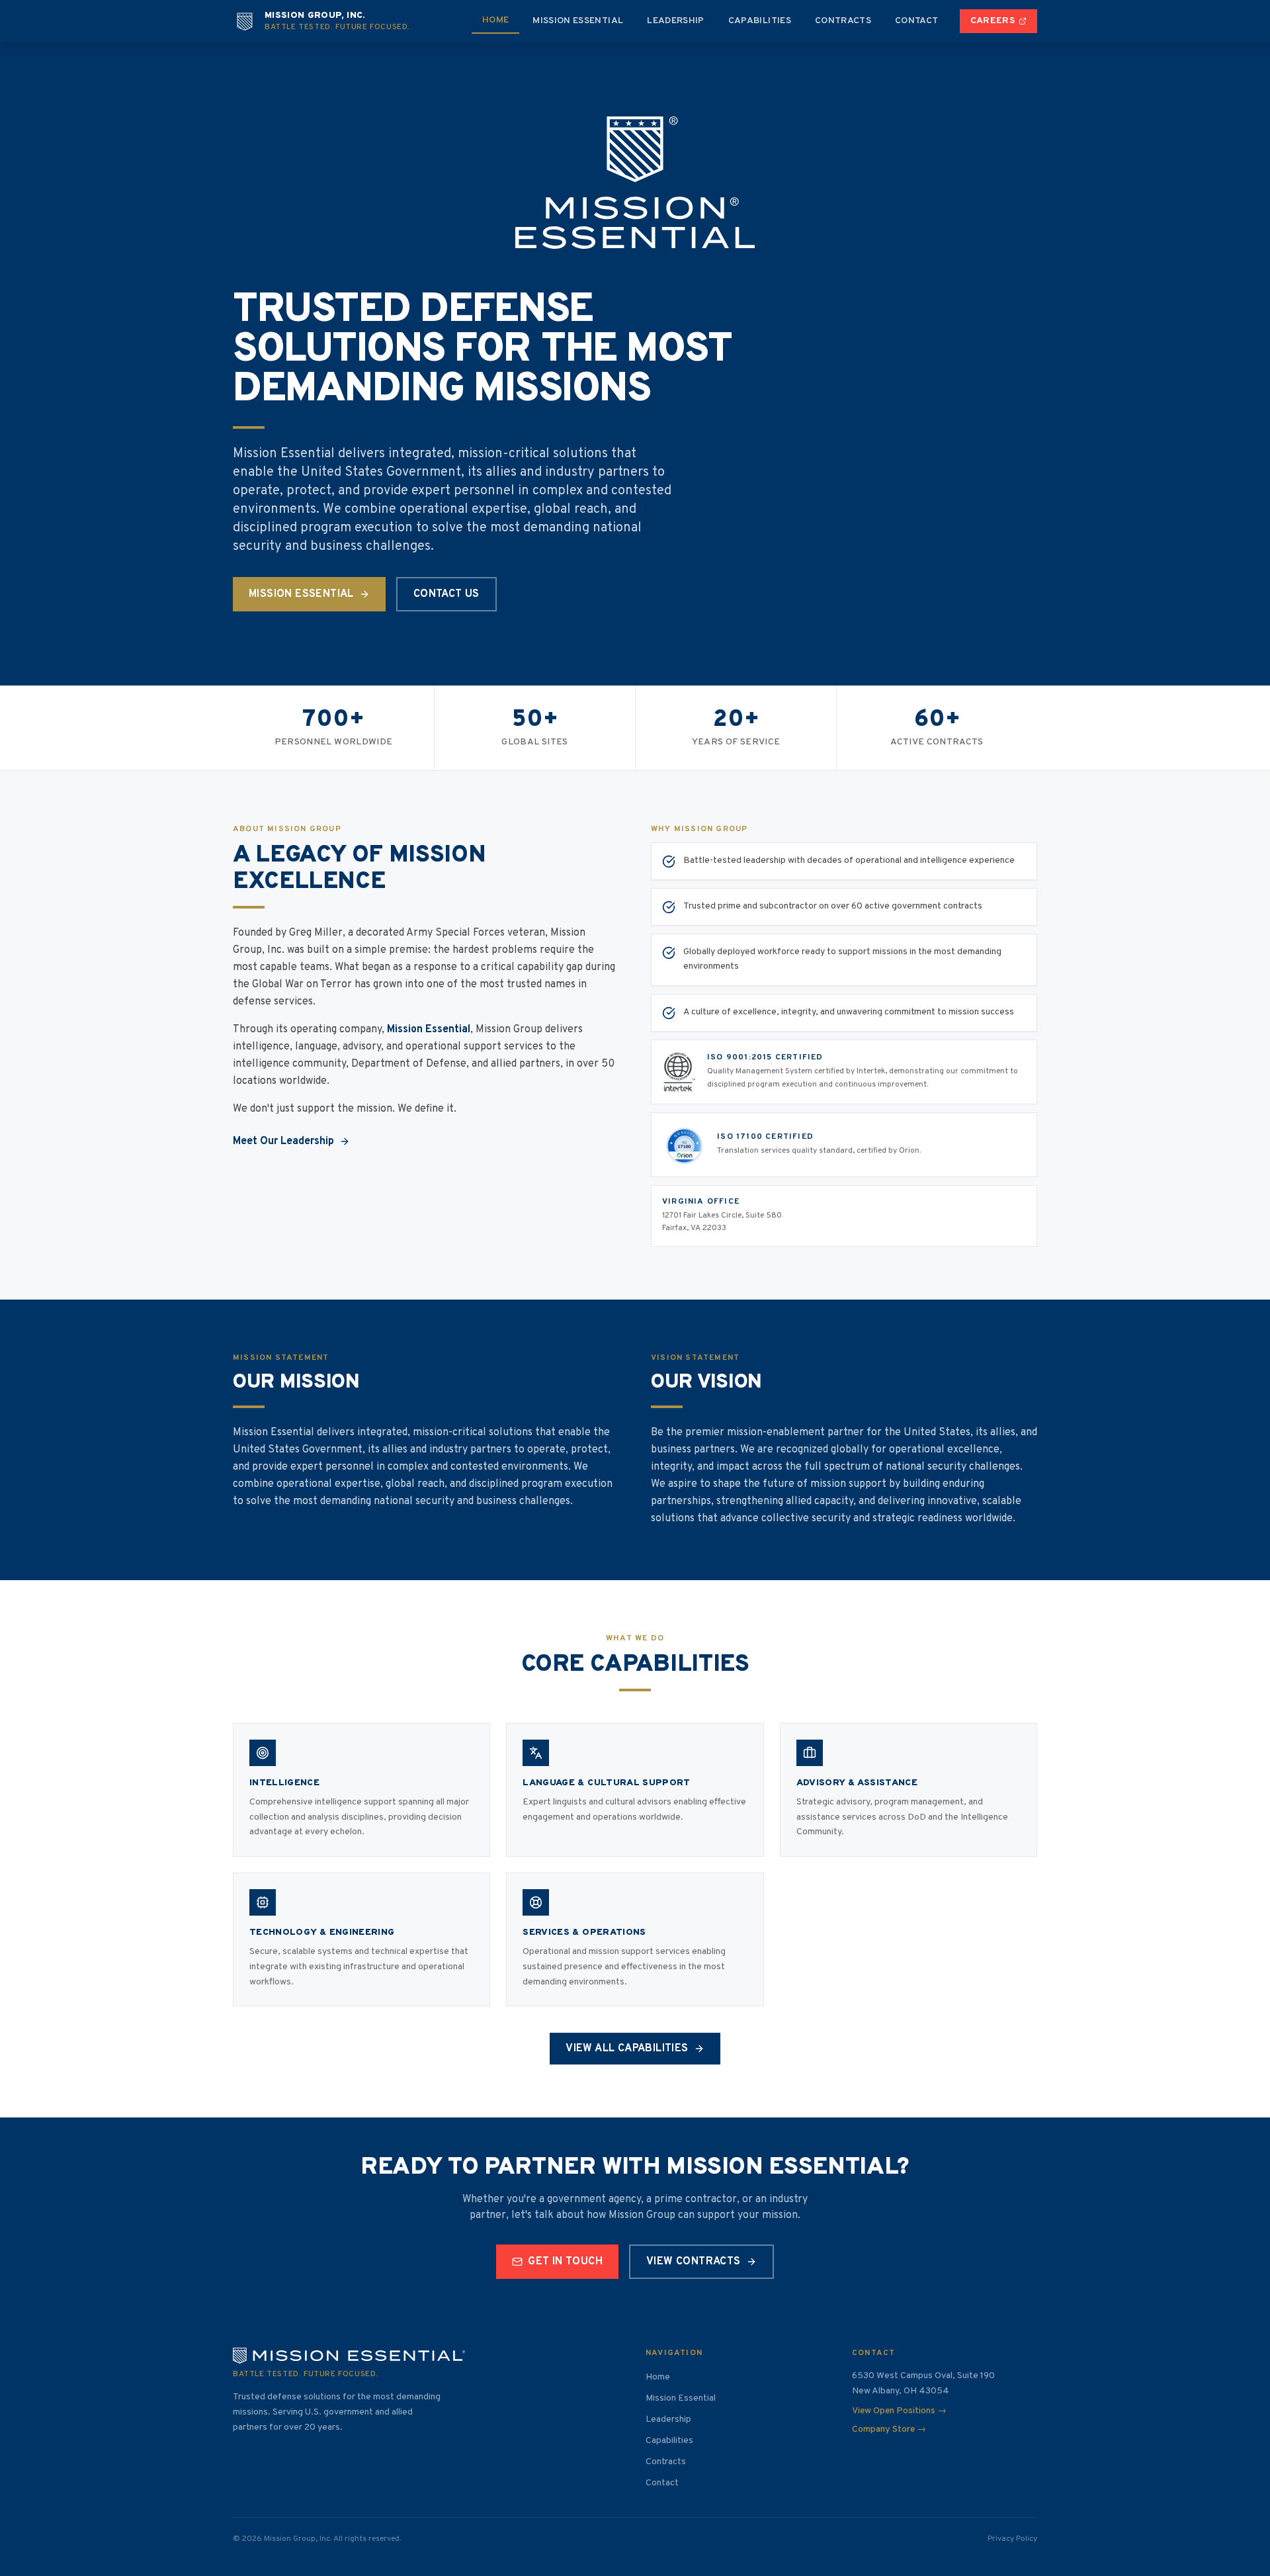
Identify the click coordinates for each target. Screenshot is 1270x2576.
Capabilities (760, 21)
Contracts (843, 21)
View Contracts (694, 2262)
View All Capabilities (627, 2049)
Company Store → (889, 2429)
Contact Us (446, 594)
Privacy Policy (1012, 2539)
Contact (916, 21)
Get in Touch (565, 2262)
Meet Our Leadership (283, 1141)
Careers (993, 21)
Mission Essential (578, 21)
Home (495, 20)
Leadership (676, 21)
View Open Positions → (899, 2411)
